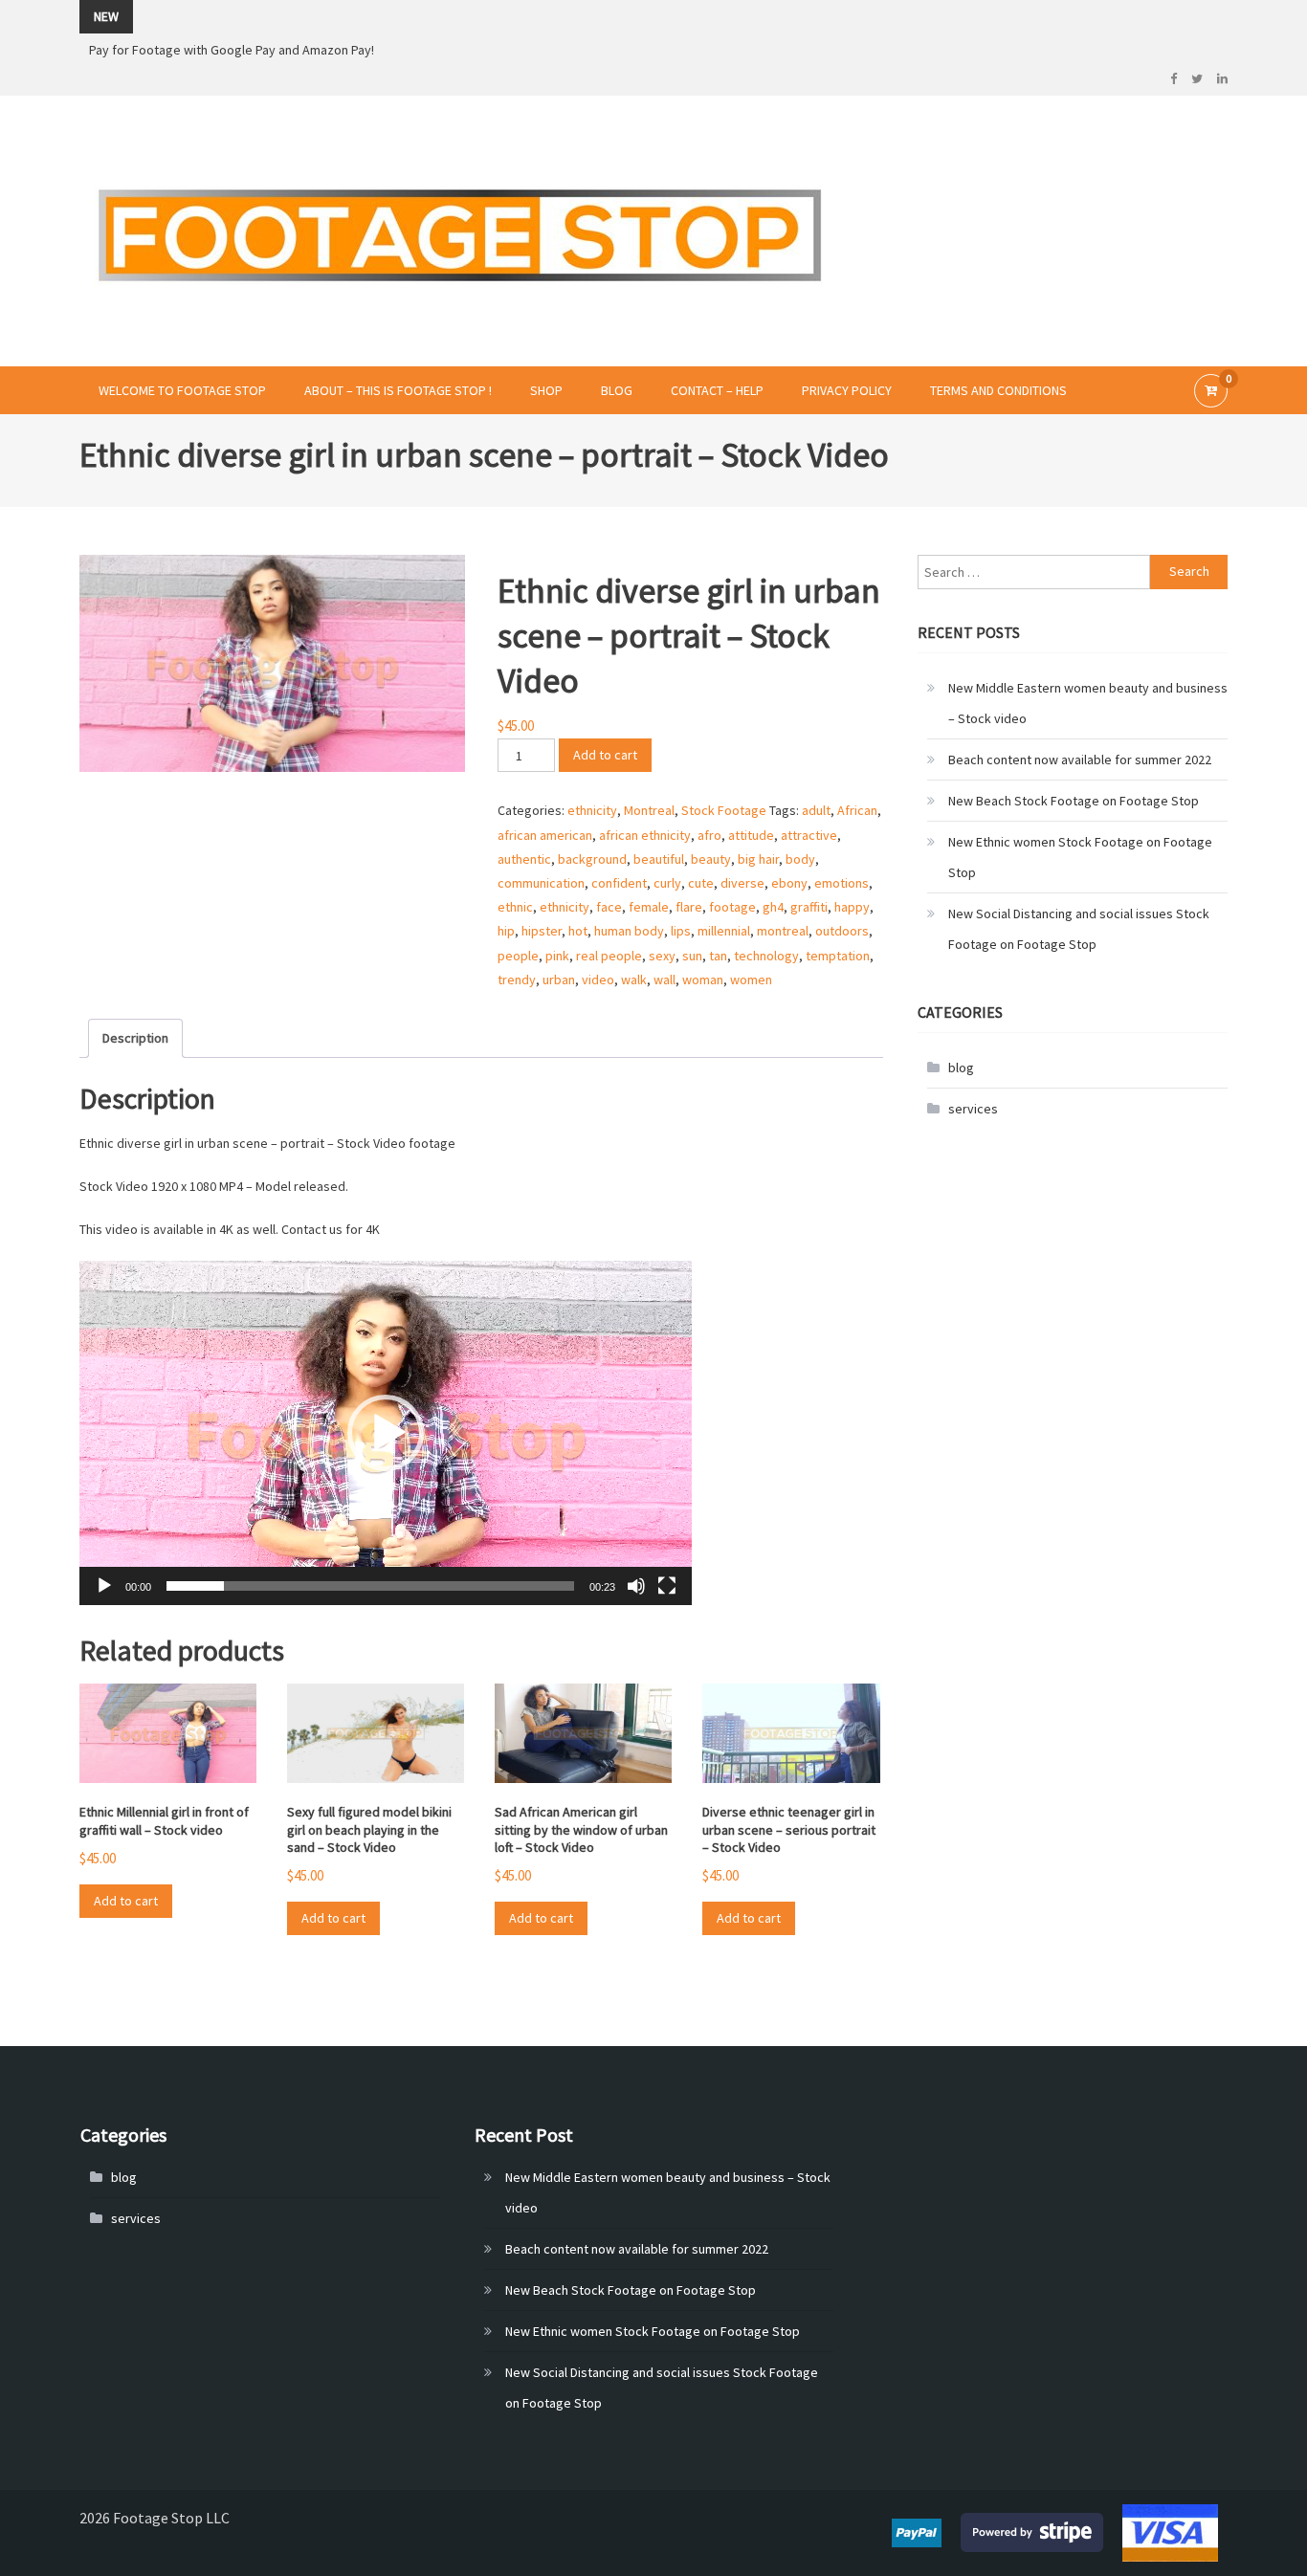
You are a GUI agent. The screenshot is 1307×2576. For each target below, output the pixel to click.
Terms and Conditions (998, 390)
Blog (617, 390)
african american (545, 835)
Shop (546, 390)
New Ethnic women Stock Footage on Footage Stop (1080, 857)
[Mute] (636, 1586)
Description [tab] (135, 1038)
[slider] (370, 1586)
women (751, 980)
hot (578, 931)
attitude (751, 835)
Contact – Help (717, 390)
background (592, 859)
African (857, 810)
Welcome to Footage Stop (182, 390)
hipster (542, 931)
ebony (789, 883)
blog (961, 1068)
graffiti (809, 907)
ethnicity (592, 810)
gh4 (773, 907)
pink (557, 956)
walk (634, 980)
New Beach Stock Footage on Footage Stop (1074, 801)
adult (816, 810)
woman (703, 980)
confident (619, 883)
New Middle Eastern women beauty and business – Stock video (1088, 703)
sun (692, 956)
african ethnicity (645, 835)
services (973, 1109)
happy (852, 907)
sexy (662, 956)
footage (732, 907)
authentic (524, 859)
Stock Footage (724, 810)
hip (506, 931)
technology (766, 956)
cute (701, 883)
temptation (838, 956)
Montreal (649, 810)
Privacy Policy (847, 390)
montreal (783, 931)
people (518, 956)
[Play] (104, 1586)
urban (559, 980)
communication (541, 883)
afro (709, 835)
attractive (809, 835)
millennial (724, 931)
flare (689, 907)
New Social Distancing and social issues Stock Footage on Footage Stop (1079, 929)
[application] (386, 1433)
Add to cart (605, 755)
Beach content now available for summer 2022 (1080, 760)
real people (609, 956)
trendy (517, 980)
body (800, 859)
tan (718, 956)
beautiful (659, 859)
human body (629, 931)
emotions (842, 883)
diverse (742, 883)
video (598, 980)
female (649, 907)
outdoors (842, 931)
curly (667, 883)
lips (681, 931)
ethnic (515, 907)
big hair (758, 859)
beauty (711, 859)
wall (665, 980)
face (609, 907)
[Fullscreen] (667, 1586)
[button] (386, 1433)
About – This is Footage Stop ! (398, 390)
